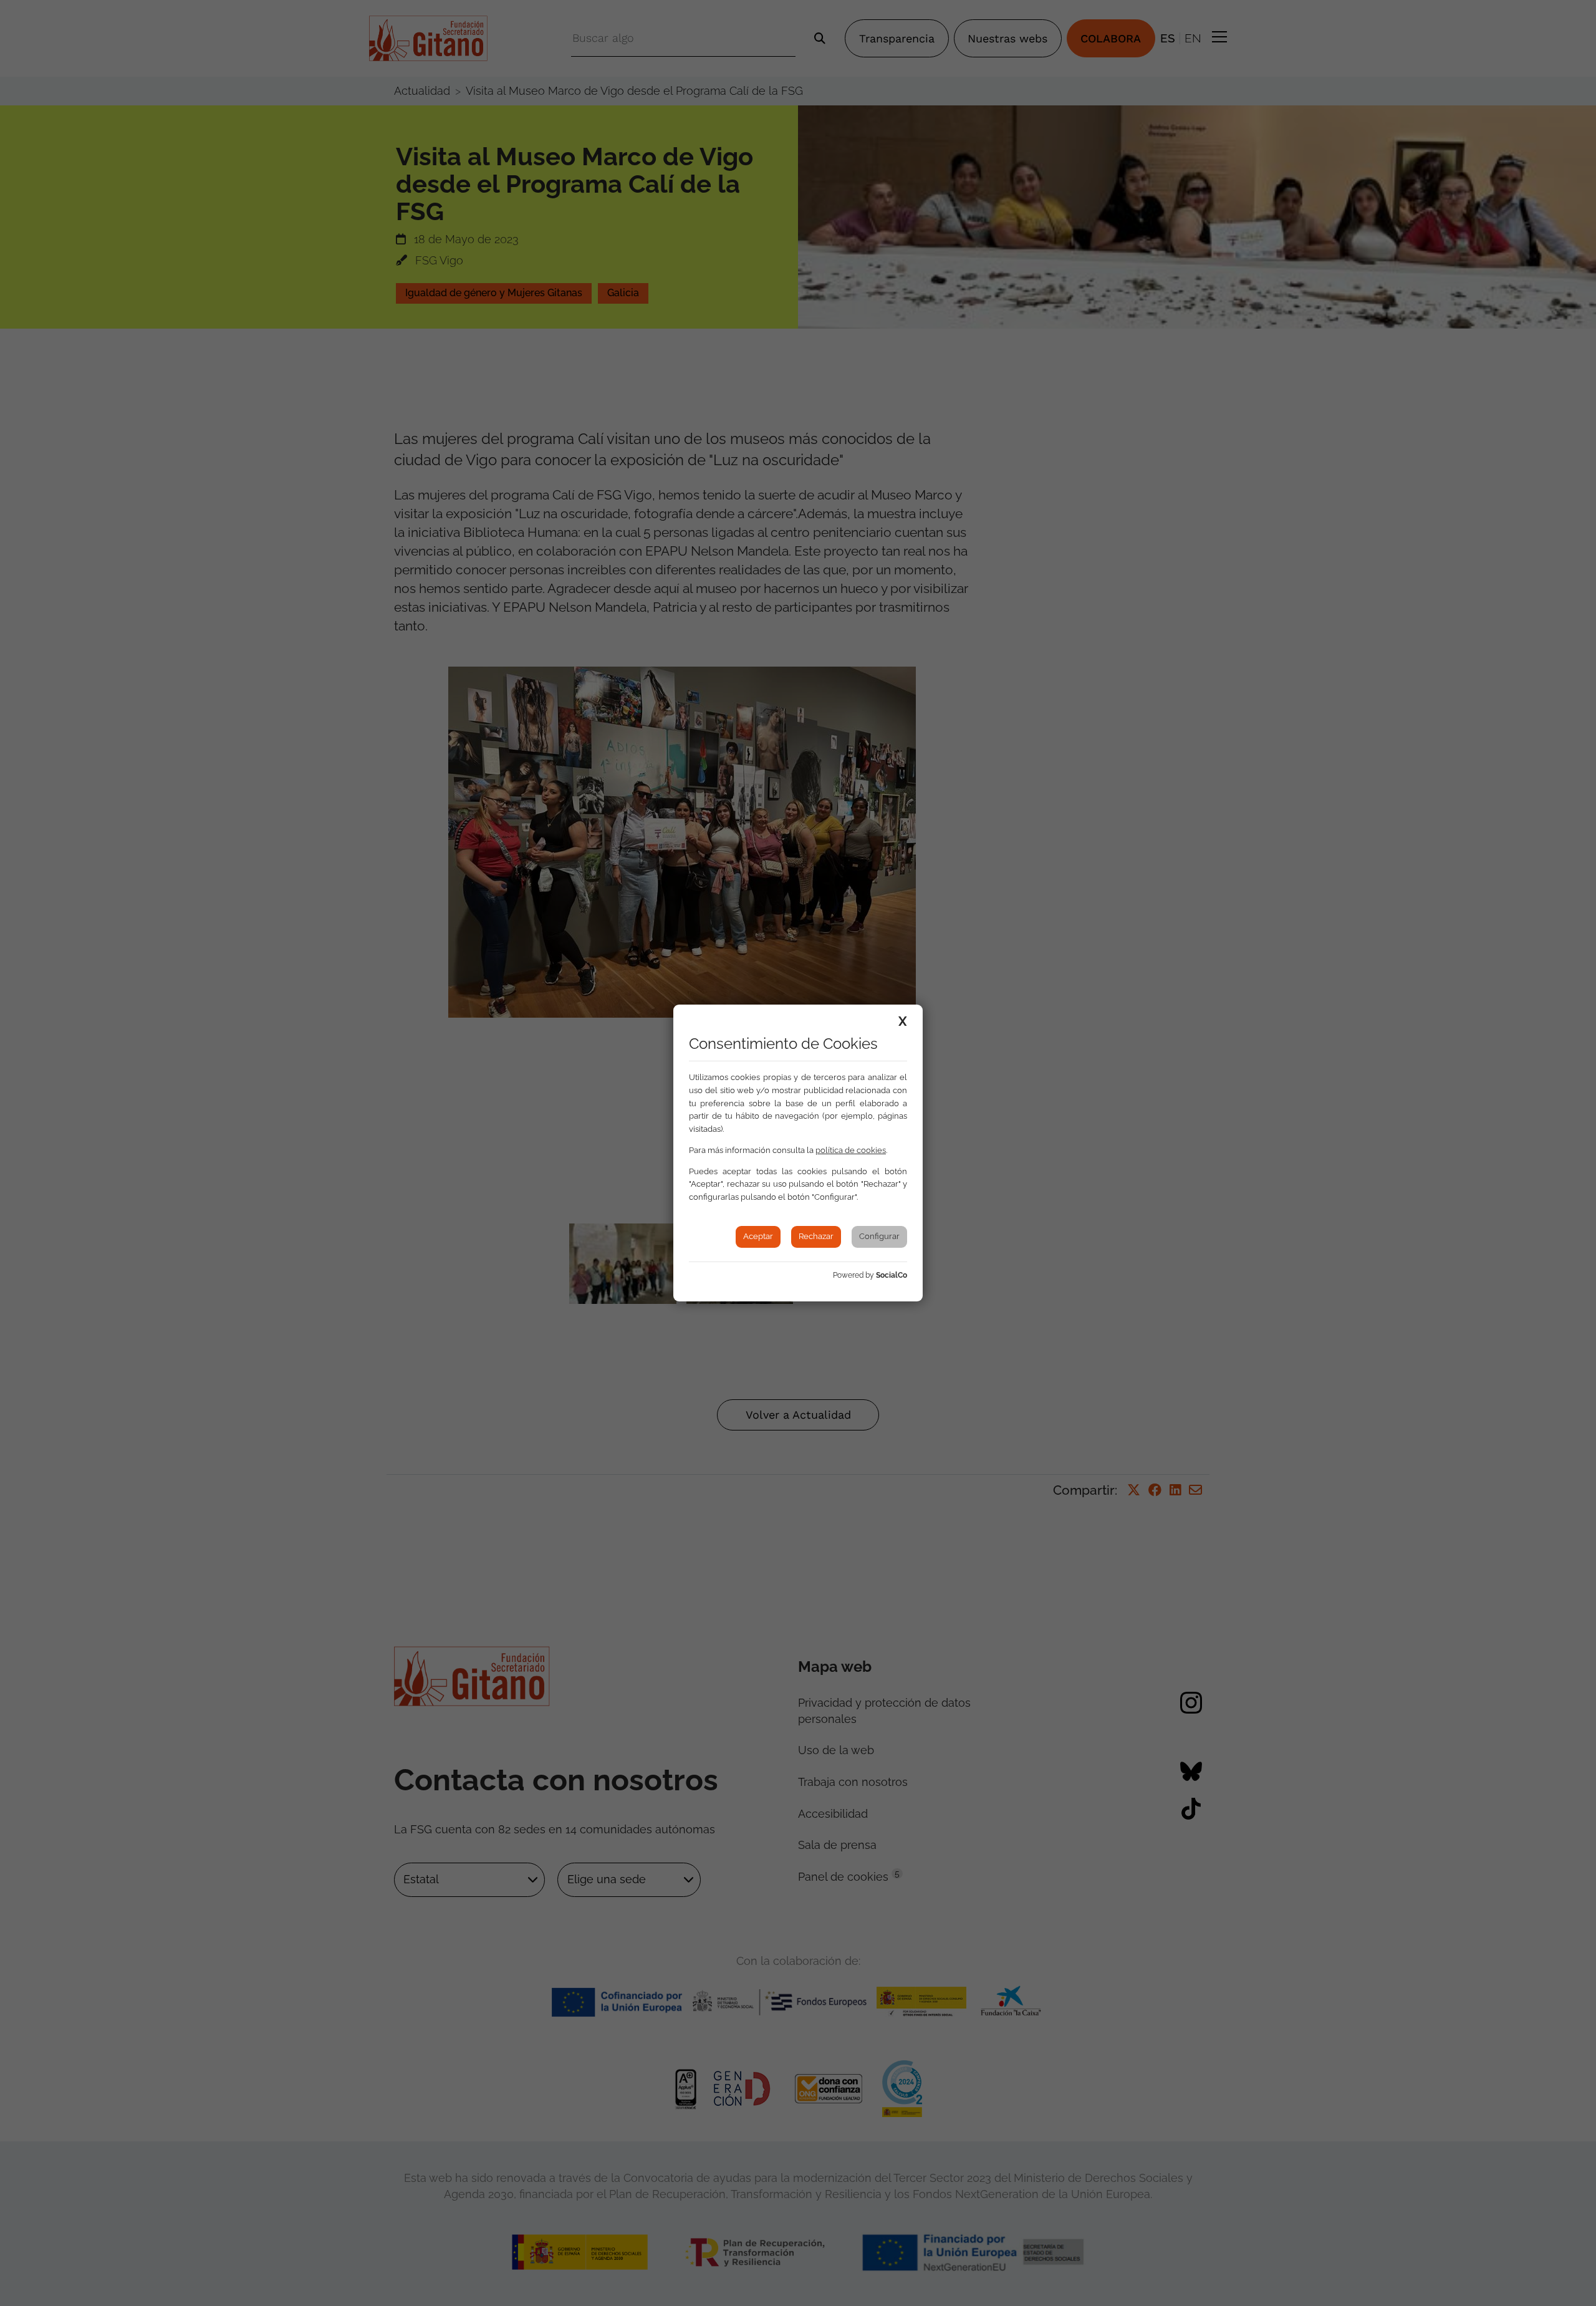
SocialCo (892, 1275)
